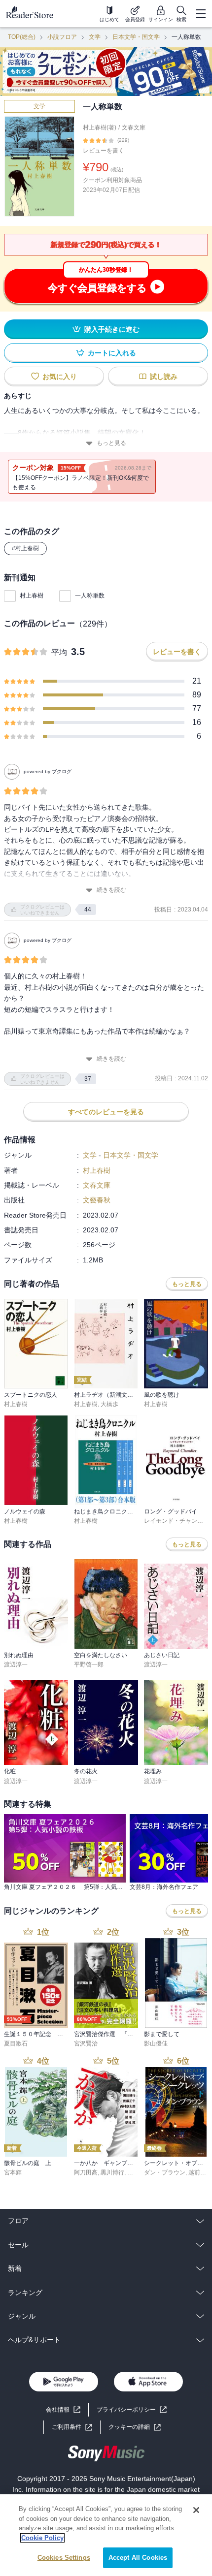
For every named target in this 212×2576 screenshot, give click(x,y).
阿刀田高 (86, 2172)
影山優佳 (156, 2043)
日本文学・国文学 (136, 37)
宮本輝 (13, 2172)
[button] (135, 2427)
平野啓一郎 (89, 1665)
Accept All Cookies (138, 2558)
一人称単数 (90, 596)
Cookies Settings (64, 2558)
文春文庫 (134, 127)
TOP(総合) (22, 37)
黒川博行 (112, 2172)
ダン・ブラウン (165, 2172)
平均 (59, 652)
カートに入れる (112, 353)
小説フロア (62, 37)
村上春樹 (32, 596)
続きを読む (111, 890)
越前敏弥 (200, 2172)
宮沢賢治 (86, 2043)
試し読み (164, 377)
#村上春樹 (25, 548)
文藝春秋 (97, 1200)
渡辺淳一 (16, 1665)
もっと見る (111, 443)
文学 (95, 37)
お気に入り (60, 377)
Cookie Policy (42, 2538)
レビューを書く (104, 151)
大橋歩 (109, 1404)
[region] (106, 2535)
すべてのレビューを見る (106, 1112)
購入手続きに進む (112, 329)
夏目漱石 (16, 2043)
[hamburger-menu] (201, 14)
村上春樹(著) (100, 127)
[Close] (196, 2510)
